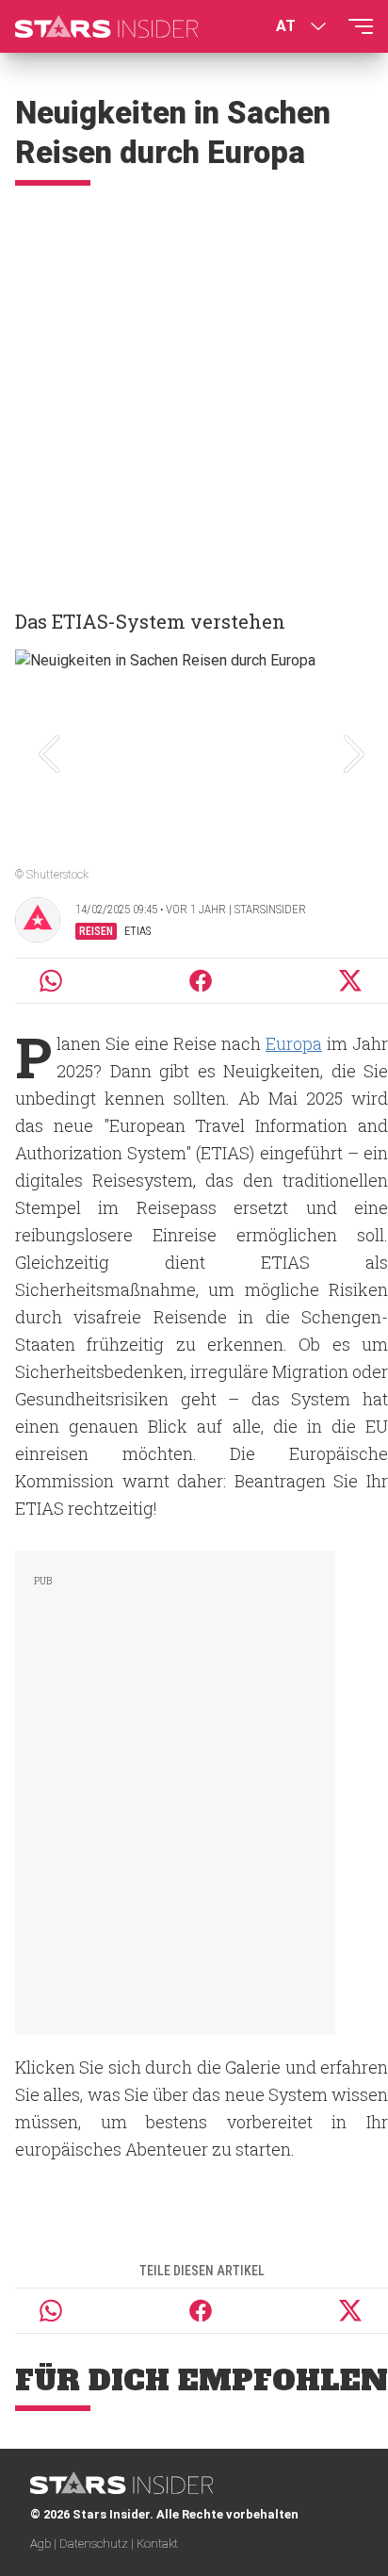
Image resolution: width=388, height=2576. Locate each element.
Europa (294, 1043)
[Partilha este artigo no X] (351, 981)
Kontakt (157, 2543)
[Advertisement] (194, 389)
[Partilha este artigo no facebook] (201, 981)
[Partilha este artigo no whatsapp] (51, 981)
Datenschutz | (98, 2543)
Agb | (45, 2543)
